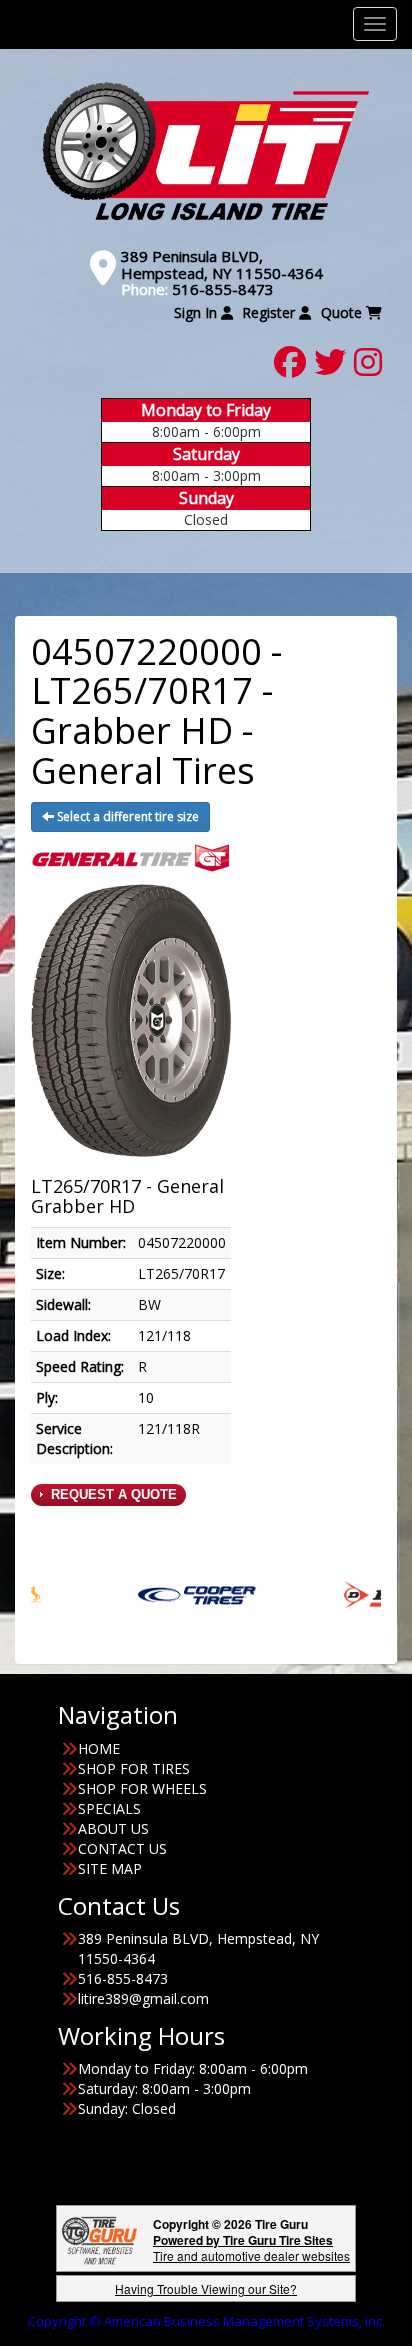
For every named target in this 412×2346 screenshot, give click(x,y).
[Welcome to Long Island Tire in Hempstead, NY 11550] (206, 150)
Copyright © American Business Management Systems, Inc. (206, 2321)
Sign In (197, 312)
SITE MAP (110, 1868)
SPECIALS (109, 1808)
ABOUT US (113, 1828)
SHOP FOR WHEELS (142, 1788)
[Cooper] (156, 1593)
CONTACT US (122, 1848)
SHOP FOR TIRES (134, 1768)
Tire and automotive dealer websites (251, 2247)
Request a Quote (112, 1494)
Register (270, 312)
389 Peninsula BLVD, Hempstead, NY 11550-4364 (222, 264)
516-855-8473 (223, 289)
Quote (343, 312)
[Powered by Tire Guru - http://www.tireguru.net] (99, 2238)
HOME (99, 1748)
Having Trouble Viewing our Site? (206, 2288)
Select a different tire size (126, 816)
